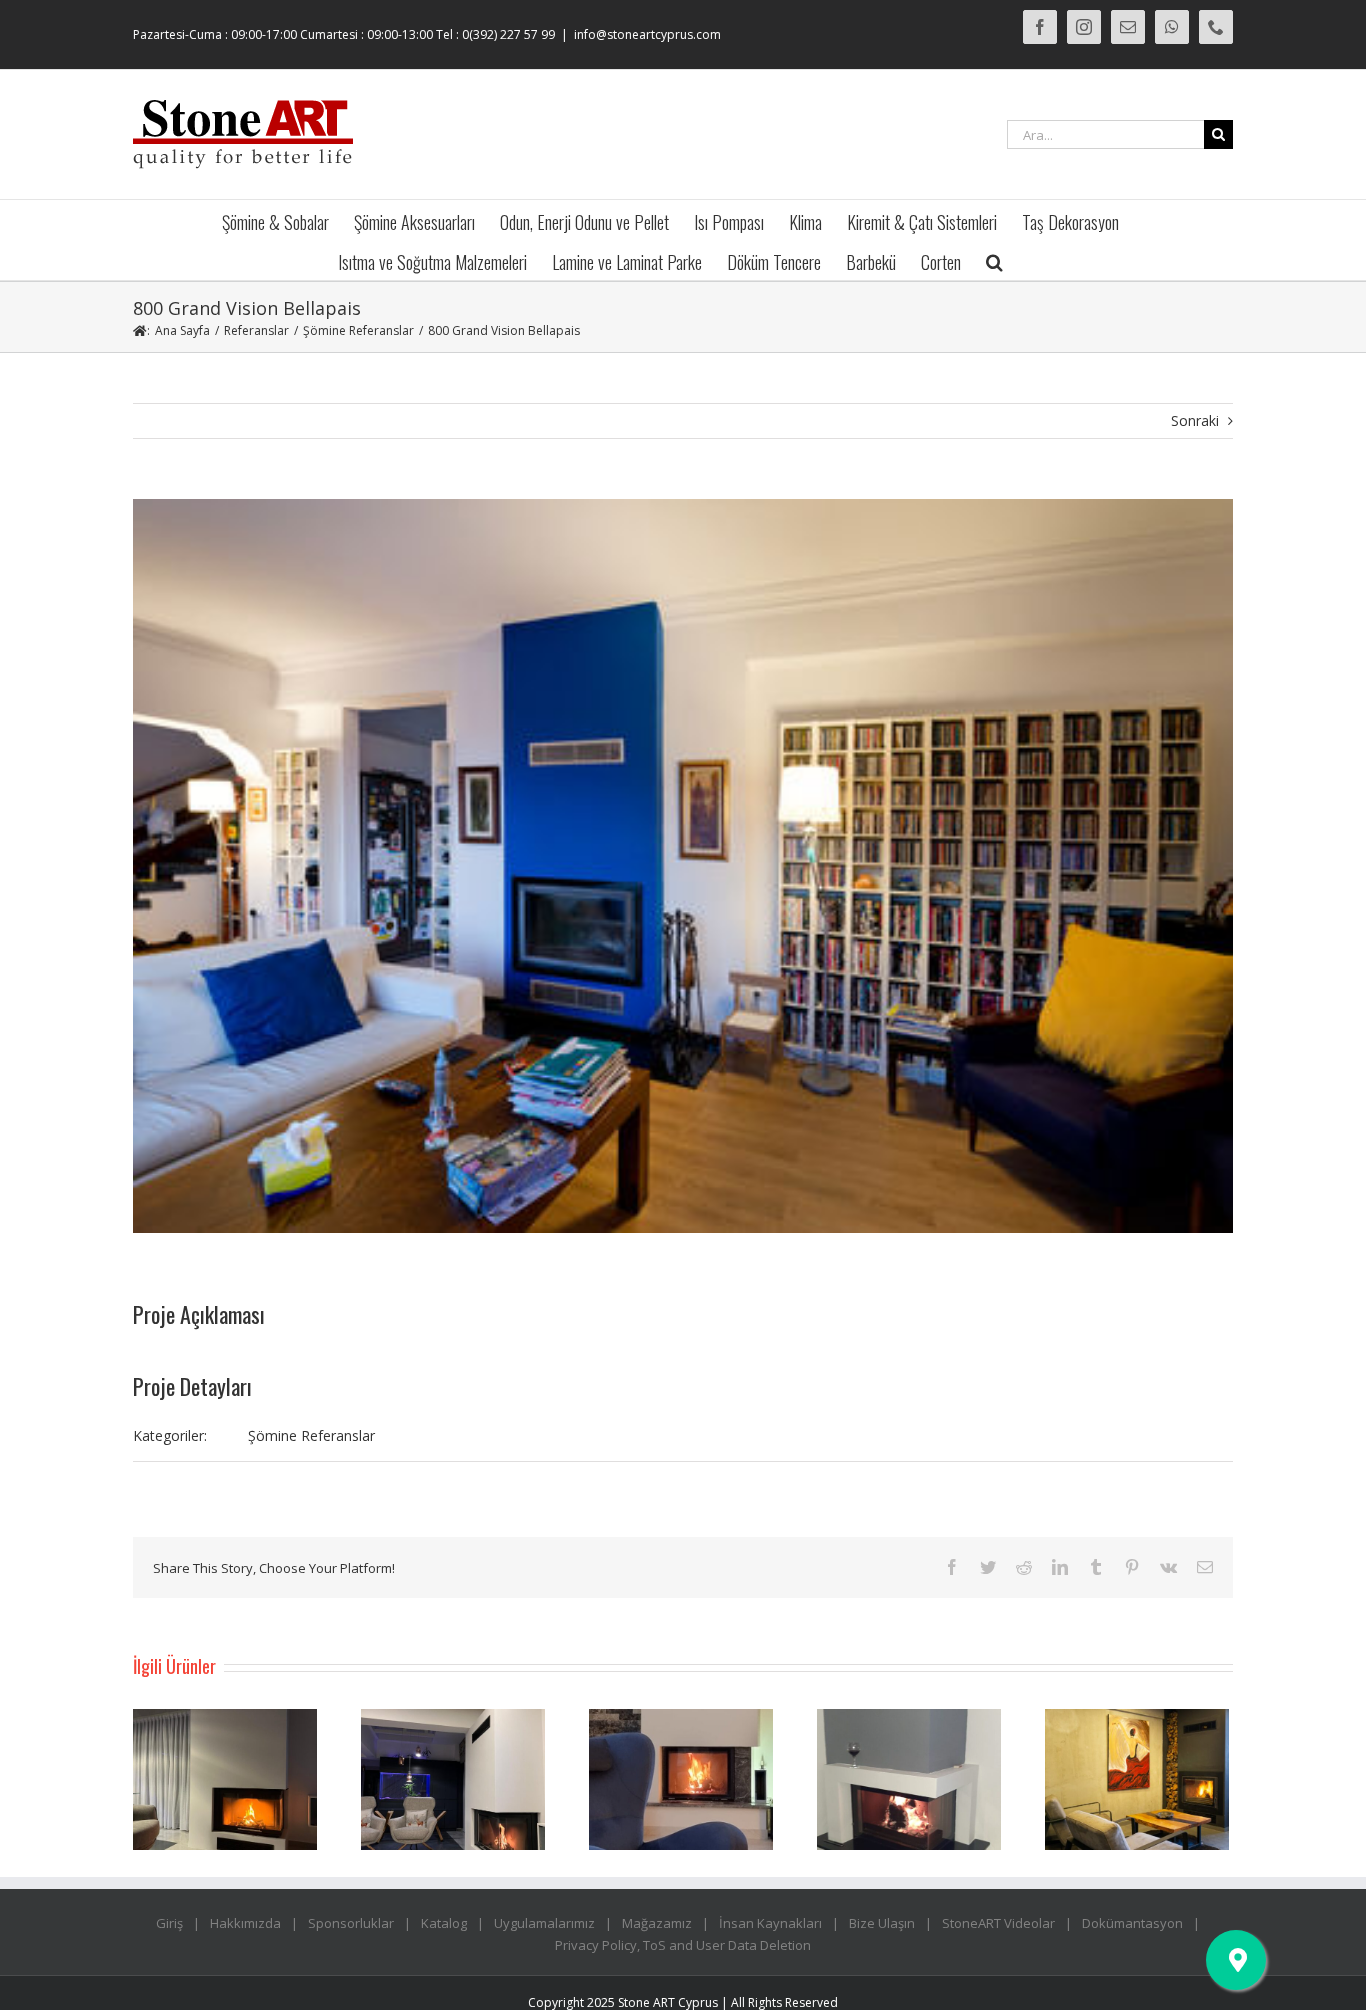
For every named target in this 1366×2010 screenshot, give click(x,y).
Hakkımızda (245, 1923)
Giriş (169, 1923)
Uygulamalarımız (544, 1923)
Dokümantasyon (1132, 1923)
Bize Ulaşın (882, 1923)
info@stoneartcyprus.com (647, 34)
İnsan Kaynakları (770, 1923)
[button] (994, 260)
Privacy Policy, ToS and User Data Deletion (683, 1945)
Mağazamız (657, 1923)
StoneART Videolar (998, 1923)
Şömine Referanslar (311, 1435)
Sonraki (1195, 420)
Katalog (444, 1923)
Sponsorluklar (351, 1923)
